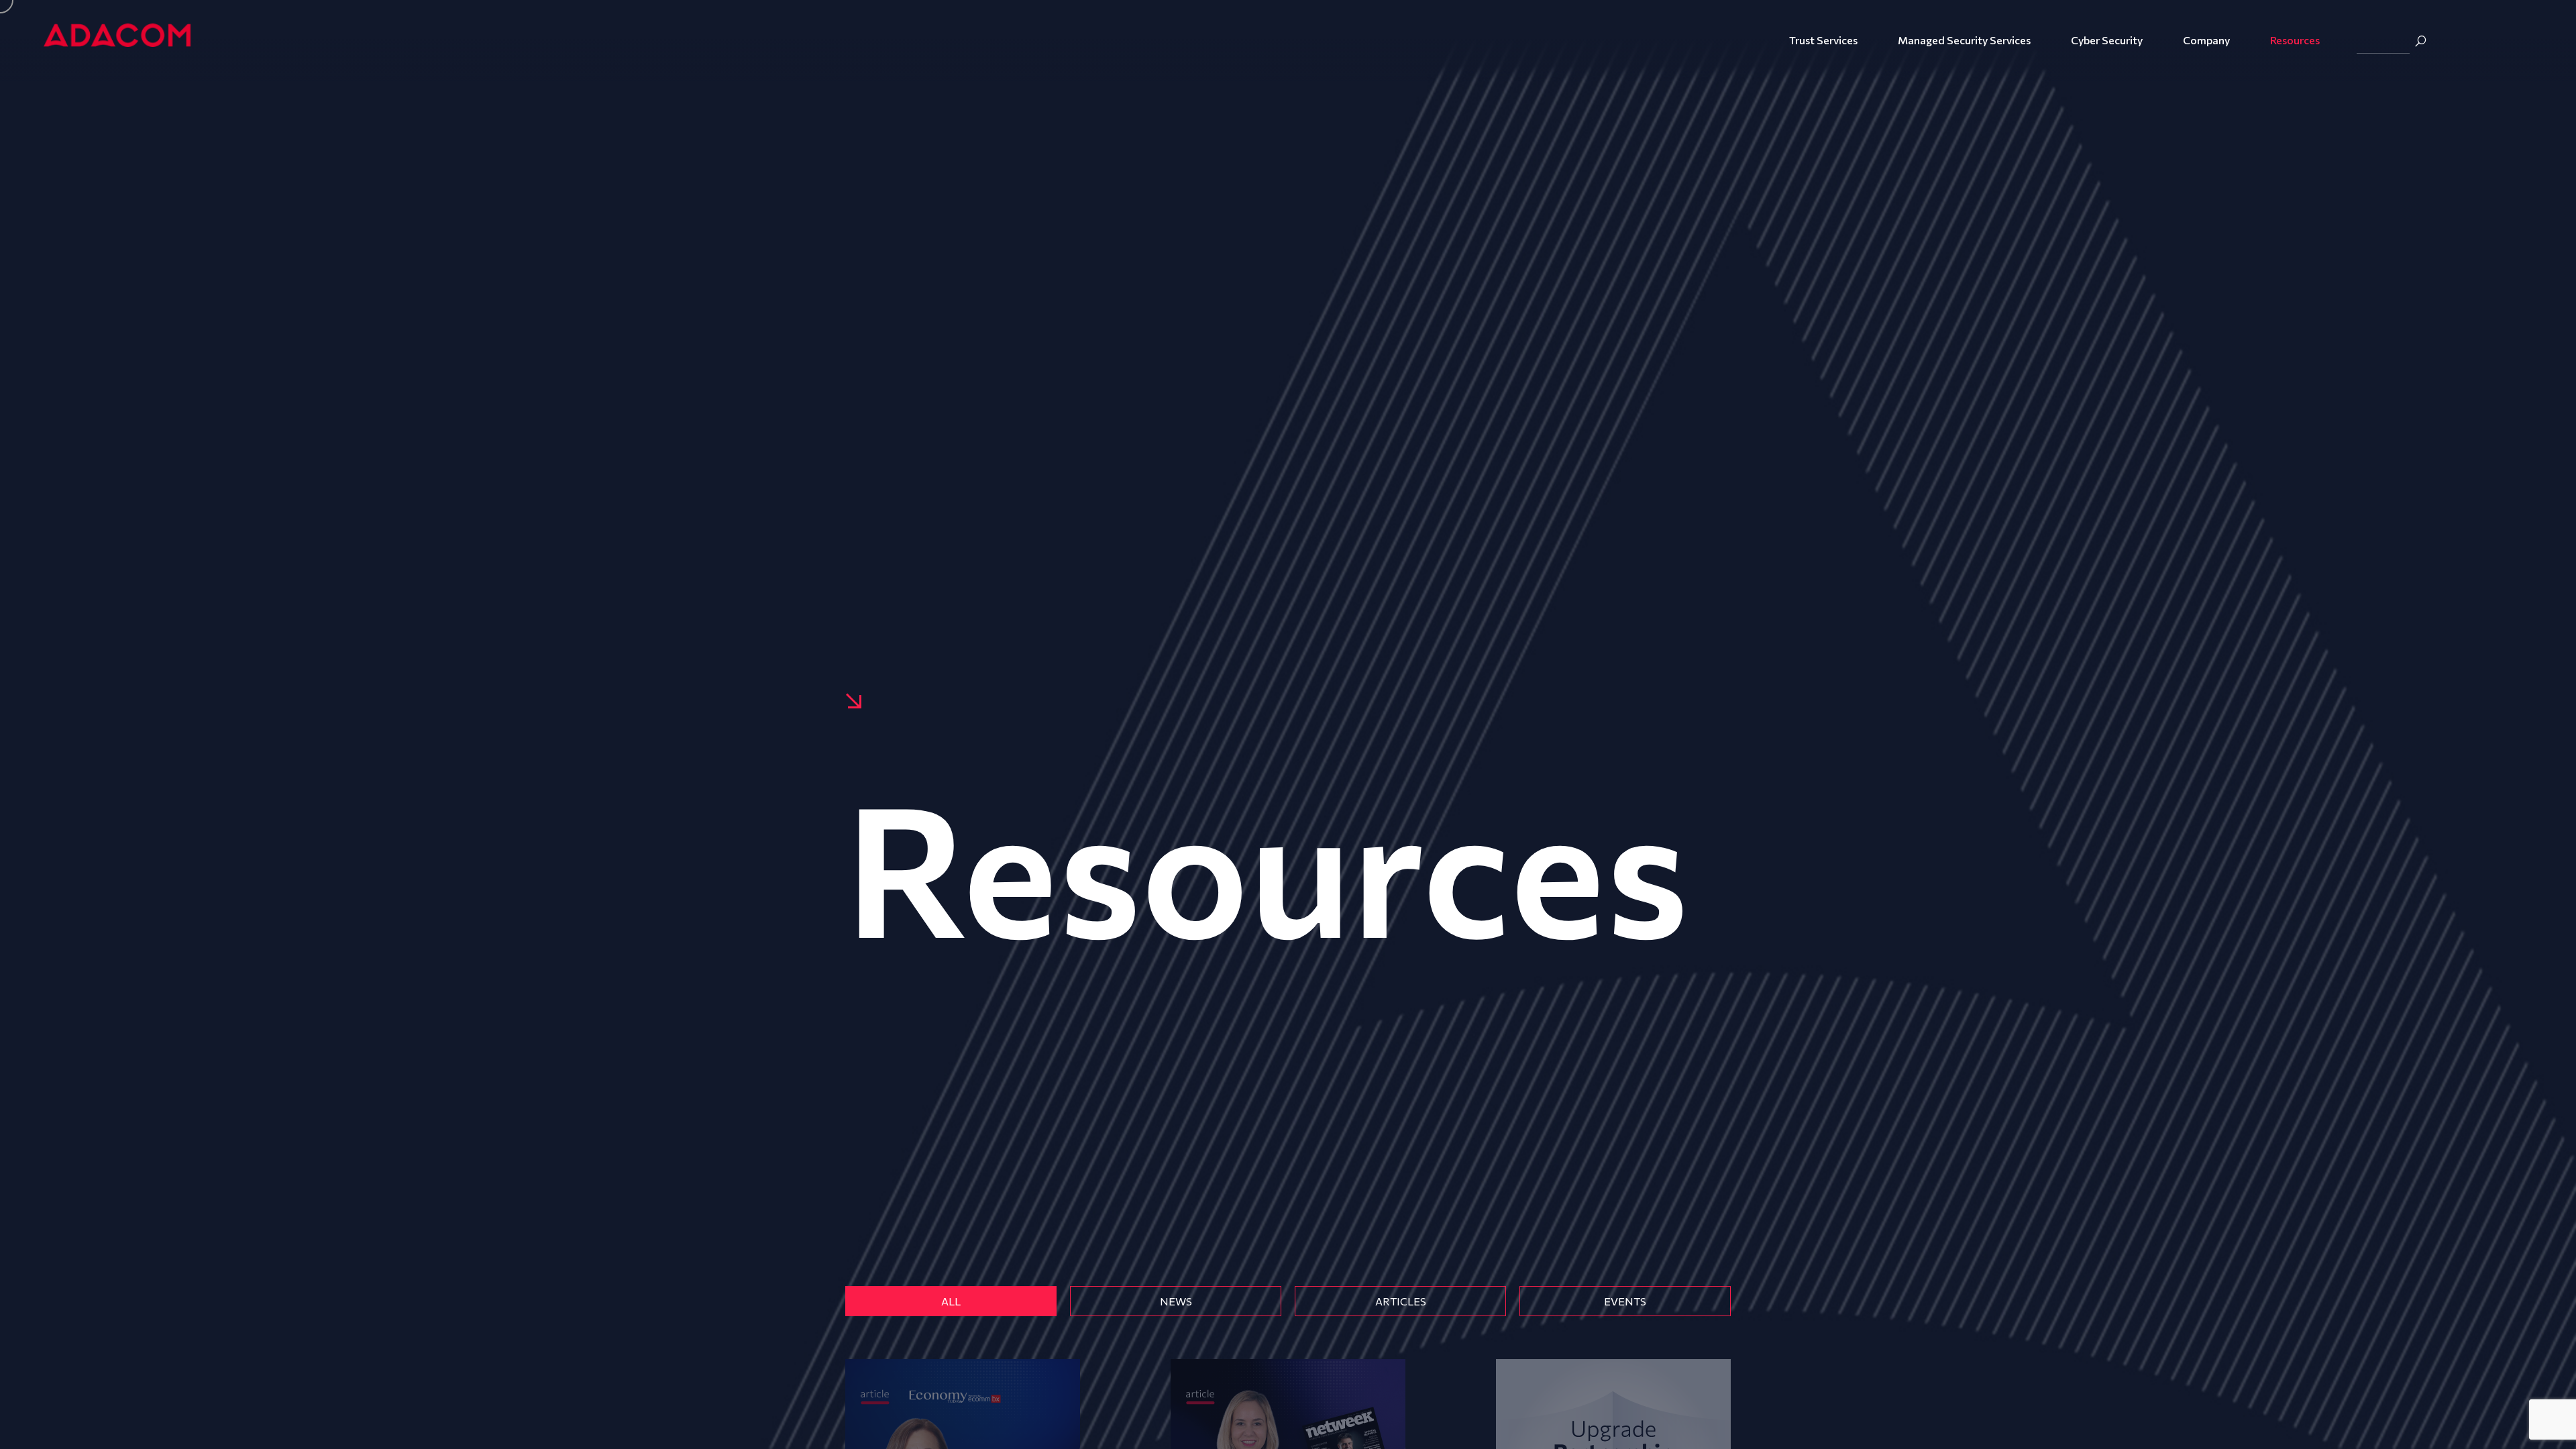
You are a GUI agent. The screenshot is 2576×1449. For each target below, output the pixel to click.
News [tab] (1176, 1301)
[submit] (2420, 41)
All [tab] (951, 1301)
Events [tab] (1625, 1301)
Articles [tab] (1401, 1301)
